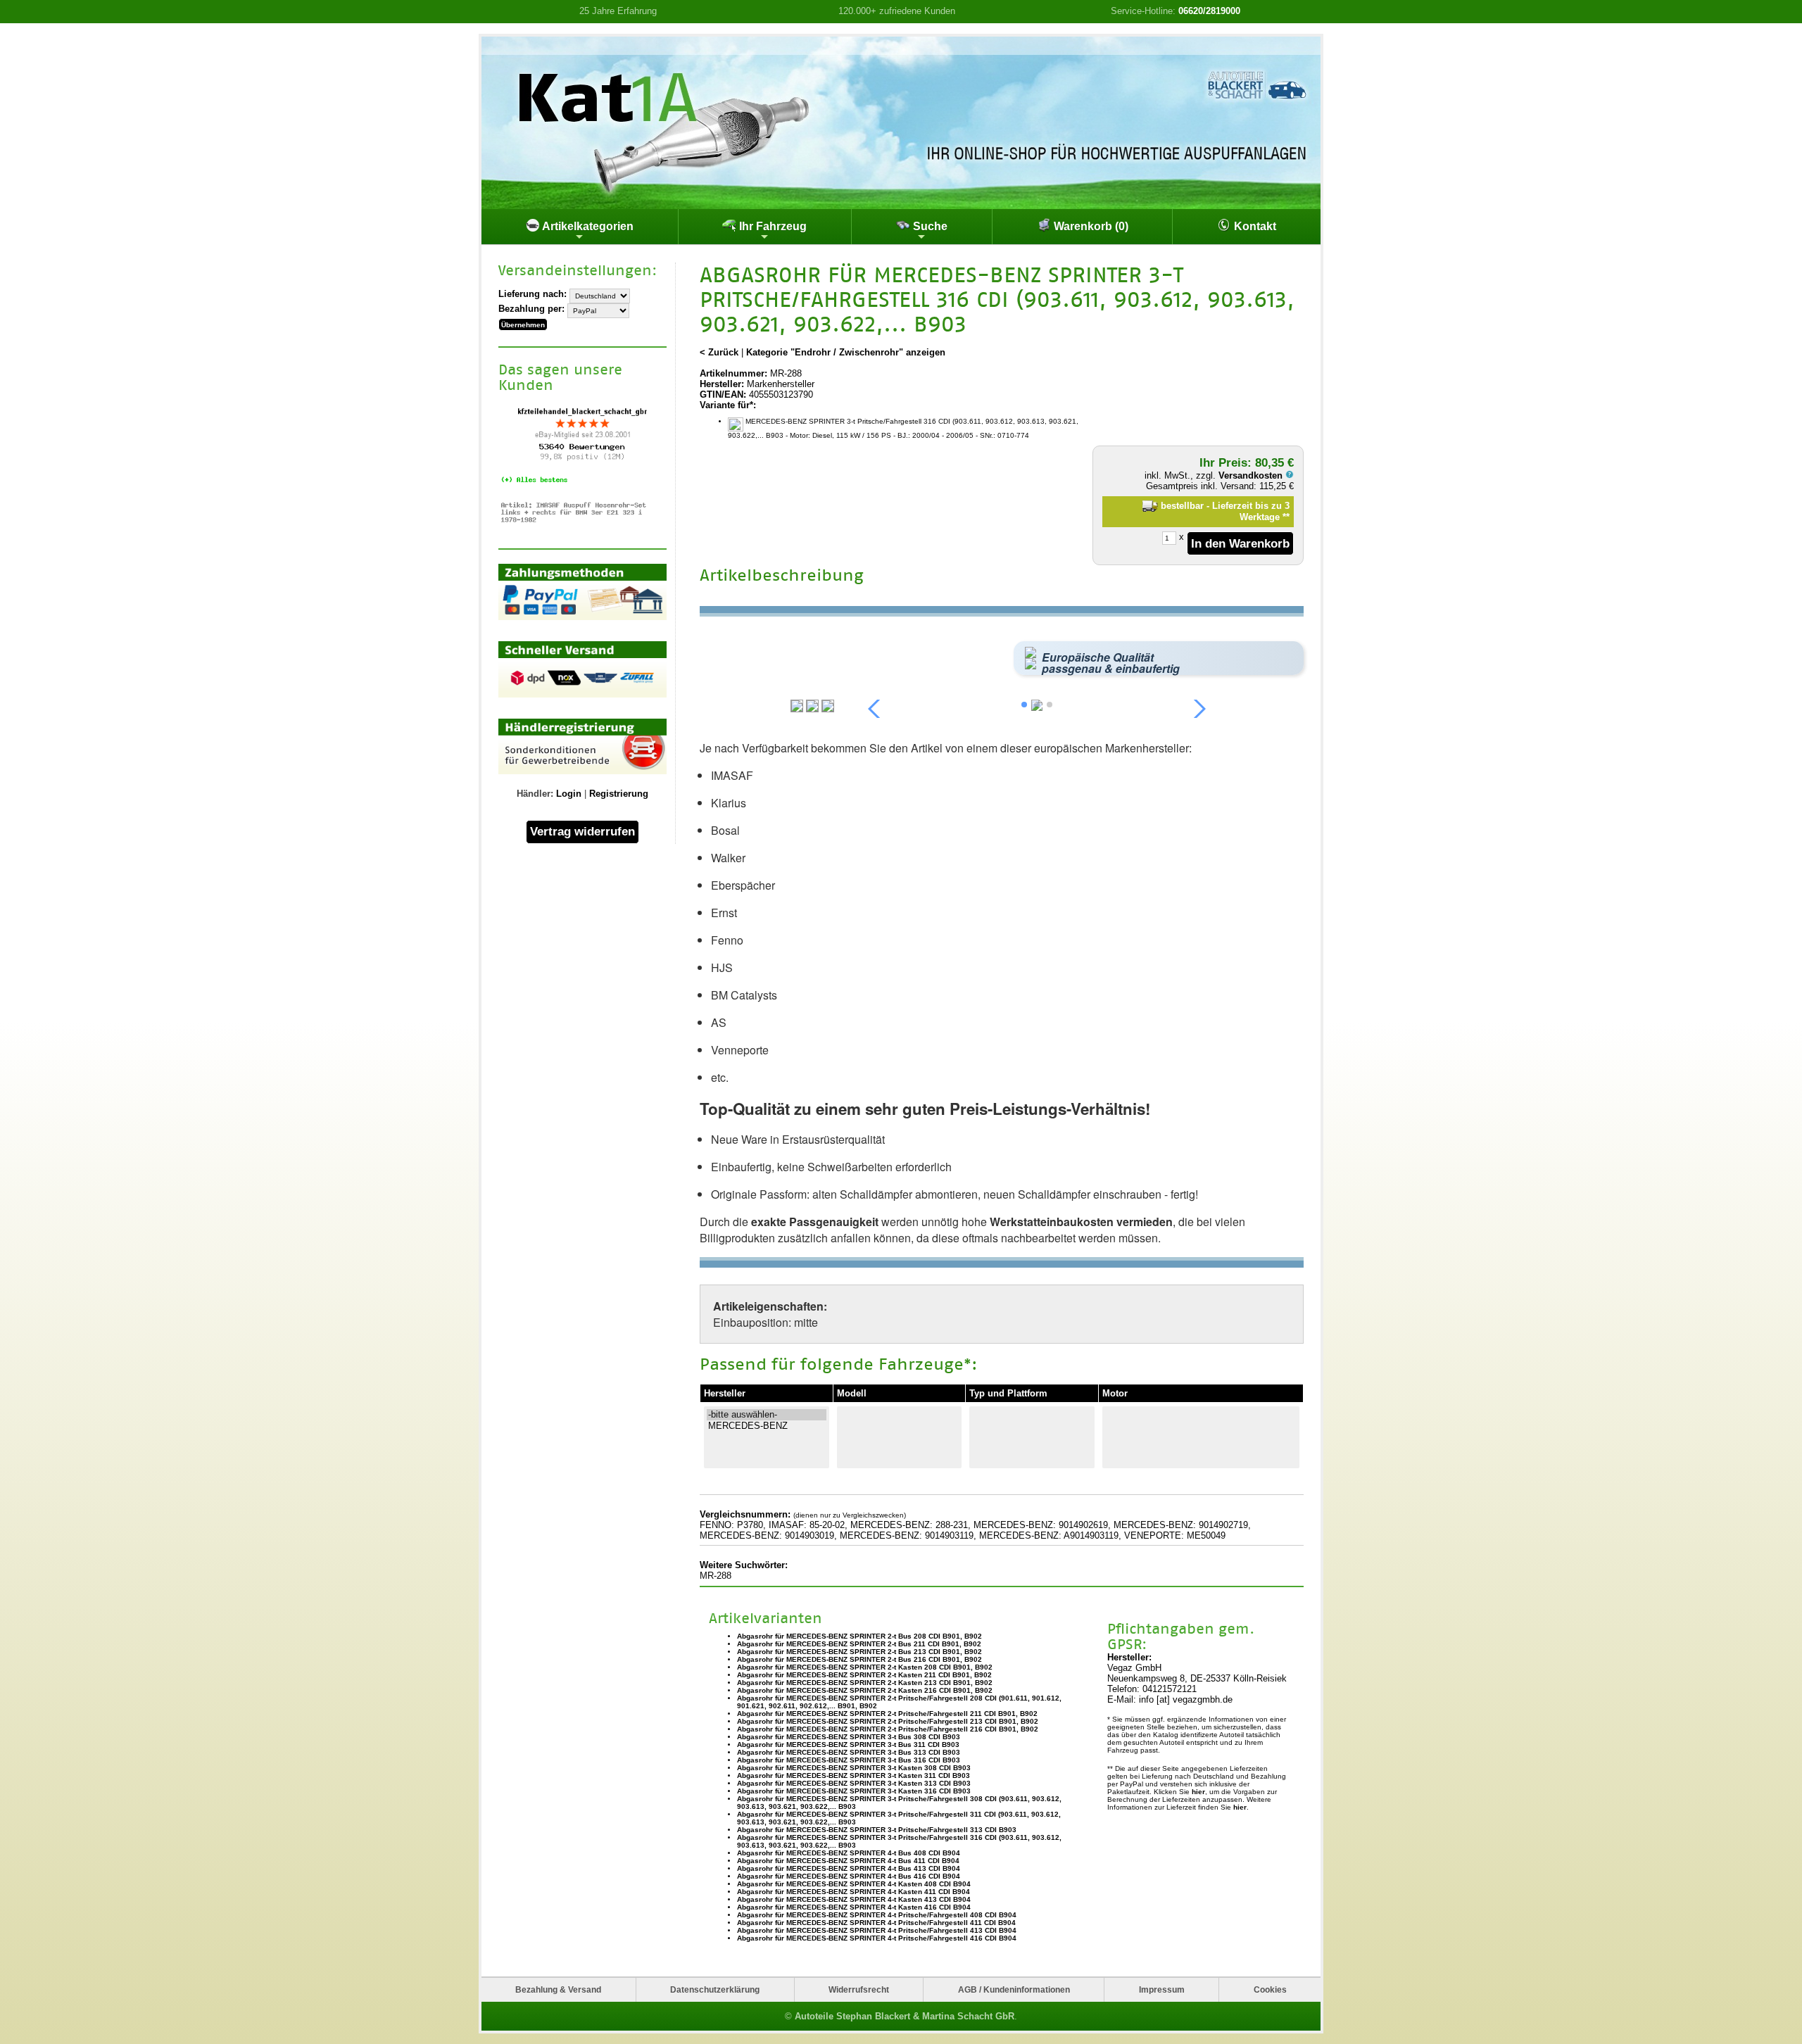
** (1286, 517)
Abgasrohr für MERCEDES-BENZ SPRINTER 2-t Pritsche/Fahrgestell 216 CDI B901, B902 (888, 1729)
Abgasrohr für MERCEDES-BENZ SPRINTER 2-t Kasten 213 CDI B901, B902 (865, 1683)
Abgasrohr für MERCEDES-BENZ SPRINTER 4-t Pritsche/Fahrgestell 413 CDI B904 (877, 1930)
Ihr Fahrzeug (771, 226)
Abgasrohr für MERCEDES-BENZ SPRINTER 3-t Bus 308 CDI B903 (849, 1737)
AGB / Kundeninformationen (1014, 1989)
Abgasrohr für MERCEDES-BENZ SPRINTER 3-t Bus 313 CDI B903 (849, 1752)
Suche (929, 226)
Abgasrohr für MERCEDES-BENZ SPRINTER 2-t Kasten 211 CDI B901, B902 (864, 1675)
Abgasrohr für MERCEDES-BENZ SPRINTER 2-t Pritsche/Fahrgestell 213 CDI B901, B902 (888, 1721)
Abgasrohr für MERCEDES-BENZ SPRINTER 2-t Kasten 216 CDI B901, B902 (865, 1690)
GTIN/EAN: (723, 395)
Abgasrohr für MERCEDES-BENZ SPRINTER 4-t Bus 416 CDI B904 (849, 1876)
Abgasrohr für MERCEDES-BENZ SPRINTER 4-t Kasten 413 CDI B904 (854, 1899)
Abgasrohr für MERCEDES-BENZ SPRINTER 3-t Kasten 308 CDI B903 (854, 1768)
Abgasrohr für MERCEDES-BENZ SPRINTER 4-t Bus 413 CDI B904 (849, 1868)
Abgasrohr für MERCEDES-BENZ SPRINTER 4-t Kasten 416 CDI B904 (854, 1907)
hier (1198, 1792)
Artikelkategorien (587, 226)
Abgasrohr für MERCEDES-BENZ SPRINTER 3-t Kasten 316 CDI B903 (854, 1791)
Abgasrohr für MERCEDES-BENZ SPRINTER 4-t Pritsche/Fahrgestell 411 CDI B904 (876, 1923)
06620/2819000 (1209, 11)
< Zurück (719, 352)
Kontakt (1254, 226)
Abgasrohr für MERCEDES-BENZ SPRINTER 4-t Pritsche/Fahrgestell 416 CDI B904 (877, 1938)
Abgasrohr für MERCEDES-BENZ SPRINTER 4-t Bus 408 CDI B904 (849, 1853)
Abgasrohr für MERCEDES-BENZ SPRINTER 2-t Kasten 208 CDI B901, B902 (865, 1667)
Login (569, 794)
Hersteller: (722, 384)
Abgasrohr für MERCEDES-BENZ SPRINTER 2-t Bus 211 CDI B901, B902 (859, 1644)
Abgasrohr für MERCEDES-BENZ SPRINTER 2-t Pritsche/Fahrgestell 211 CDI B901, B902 (887, 1714)
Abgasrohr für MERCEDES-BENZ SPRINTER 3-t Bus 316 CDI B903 (849, 1760)
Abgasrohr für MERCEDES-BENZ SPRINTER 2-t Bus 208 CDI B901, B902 (859, 1636)
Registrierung (619, 794)
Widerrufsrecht (859, 1989)
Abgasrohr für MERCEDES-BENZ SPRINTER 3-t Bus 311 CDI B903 (848, 1745)
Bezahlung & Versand (558, 1989)
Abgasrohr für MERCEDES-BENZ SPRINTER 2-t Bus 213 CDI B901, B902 (859, 1652)
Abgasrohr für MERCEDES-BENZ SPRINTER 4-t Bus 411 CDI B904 (848, 1861)
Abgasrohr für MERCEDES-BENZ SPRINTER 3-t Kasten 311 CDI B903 (853, 1775)
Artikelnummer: (733, 373)
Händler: (535, 794)
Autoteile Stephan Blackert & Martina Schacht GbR (905, 2016)
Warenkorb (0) (1090, 226)
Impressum (1162, 1989)
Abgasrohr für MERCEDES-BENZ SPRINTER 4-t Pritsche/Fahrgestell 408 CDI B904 (877, 1915)
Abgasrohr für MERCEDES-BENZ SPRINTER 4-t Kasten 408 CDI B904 (854, 1884)
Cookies (1270, 1989)
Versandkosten (1252, 475)
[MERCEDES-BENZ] (767, 1426)
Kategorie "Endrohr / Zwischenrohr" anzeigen (846, 352)
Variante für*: (728, 405)
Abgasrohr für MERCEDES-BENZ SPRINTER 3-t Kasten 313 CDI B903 (854, 1783)
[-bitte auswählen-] (767, 1415)
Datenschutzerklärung (715, 1989)
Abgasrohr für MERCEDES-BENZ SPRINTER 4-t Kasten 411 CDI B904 (853, 1892)
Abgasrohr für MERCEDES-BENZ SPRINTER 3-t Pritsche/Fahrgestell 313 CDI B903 (877, 1830)
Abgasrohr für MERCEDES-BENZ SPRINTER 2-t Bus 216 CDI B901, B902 (859, 1659)
